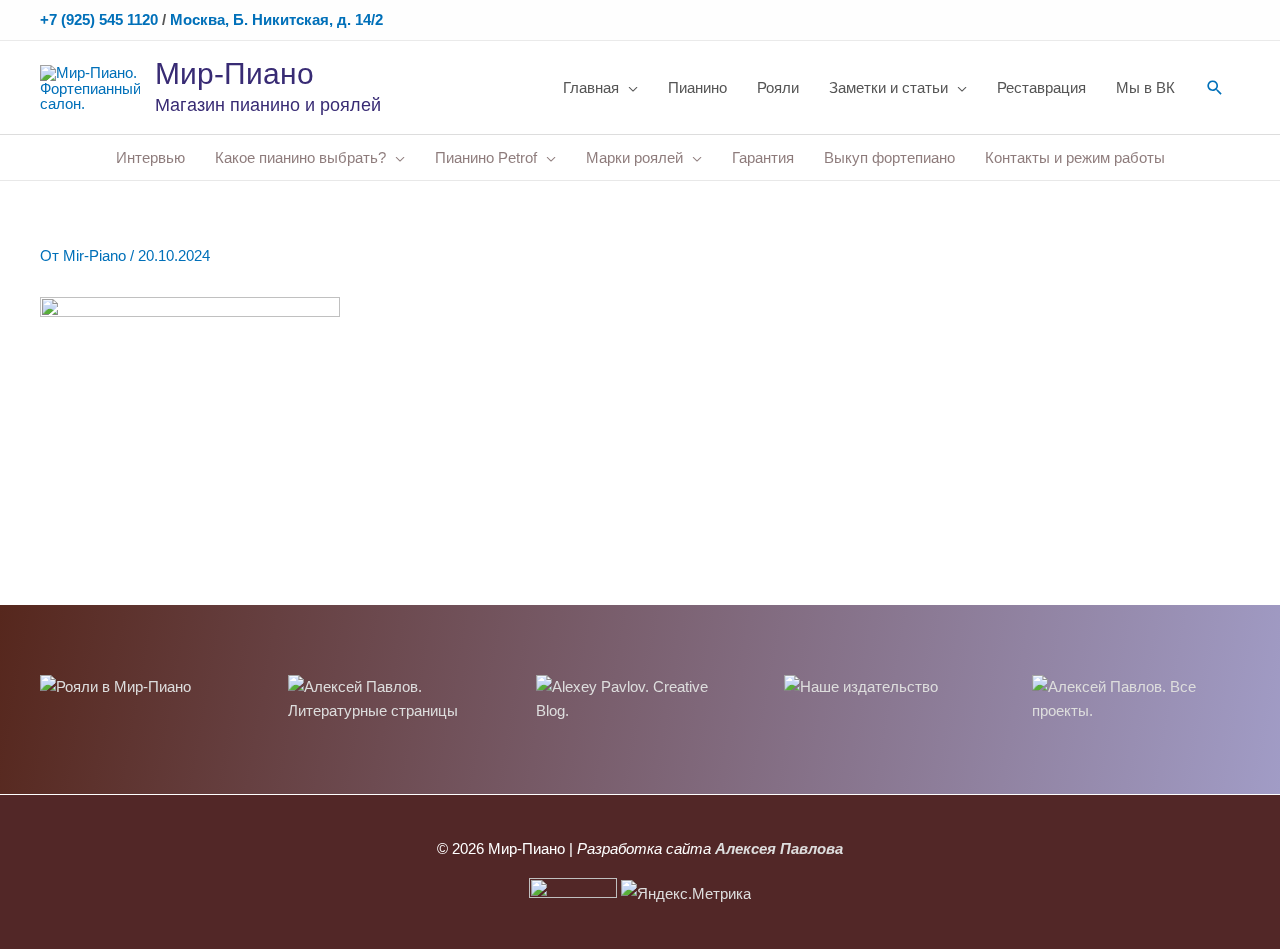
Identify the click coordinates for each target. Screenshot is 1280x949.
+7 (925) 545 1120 (99, 19)
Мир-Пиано (234, 73)
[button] (1215, 88)
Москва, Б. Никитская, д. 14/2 (276, 19)
